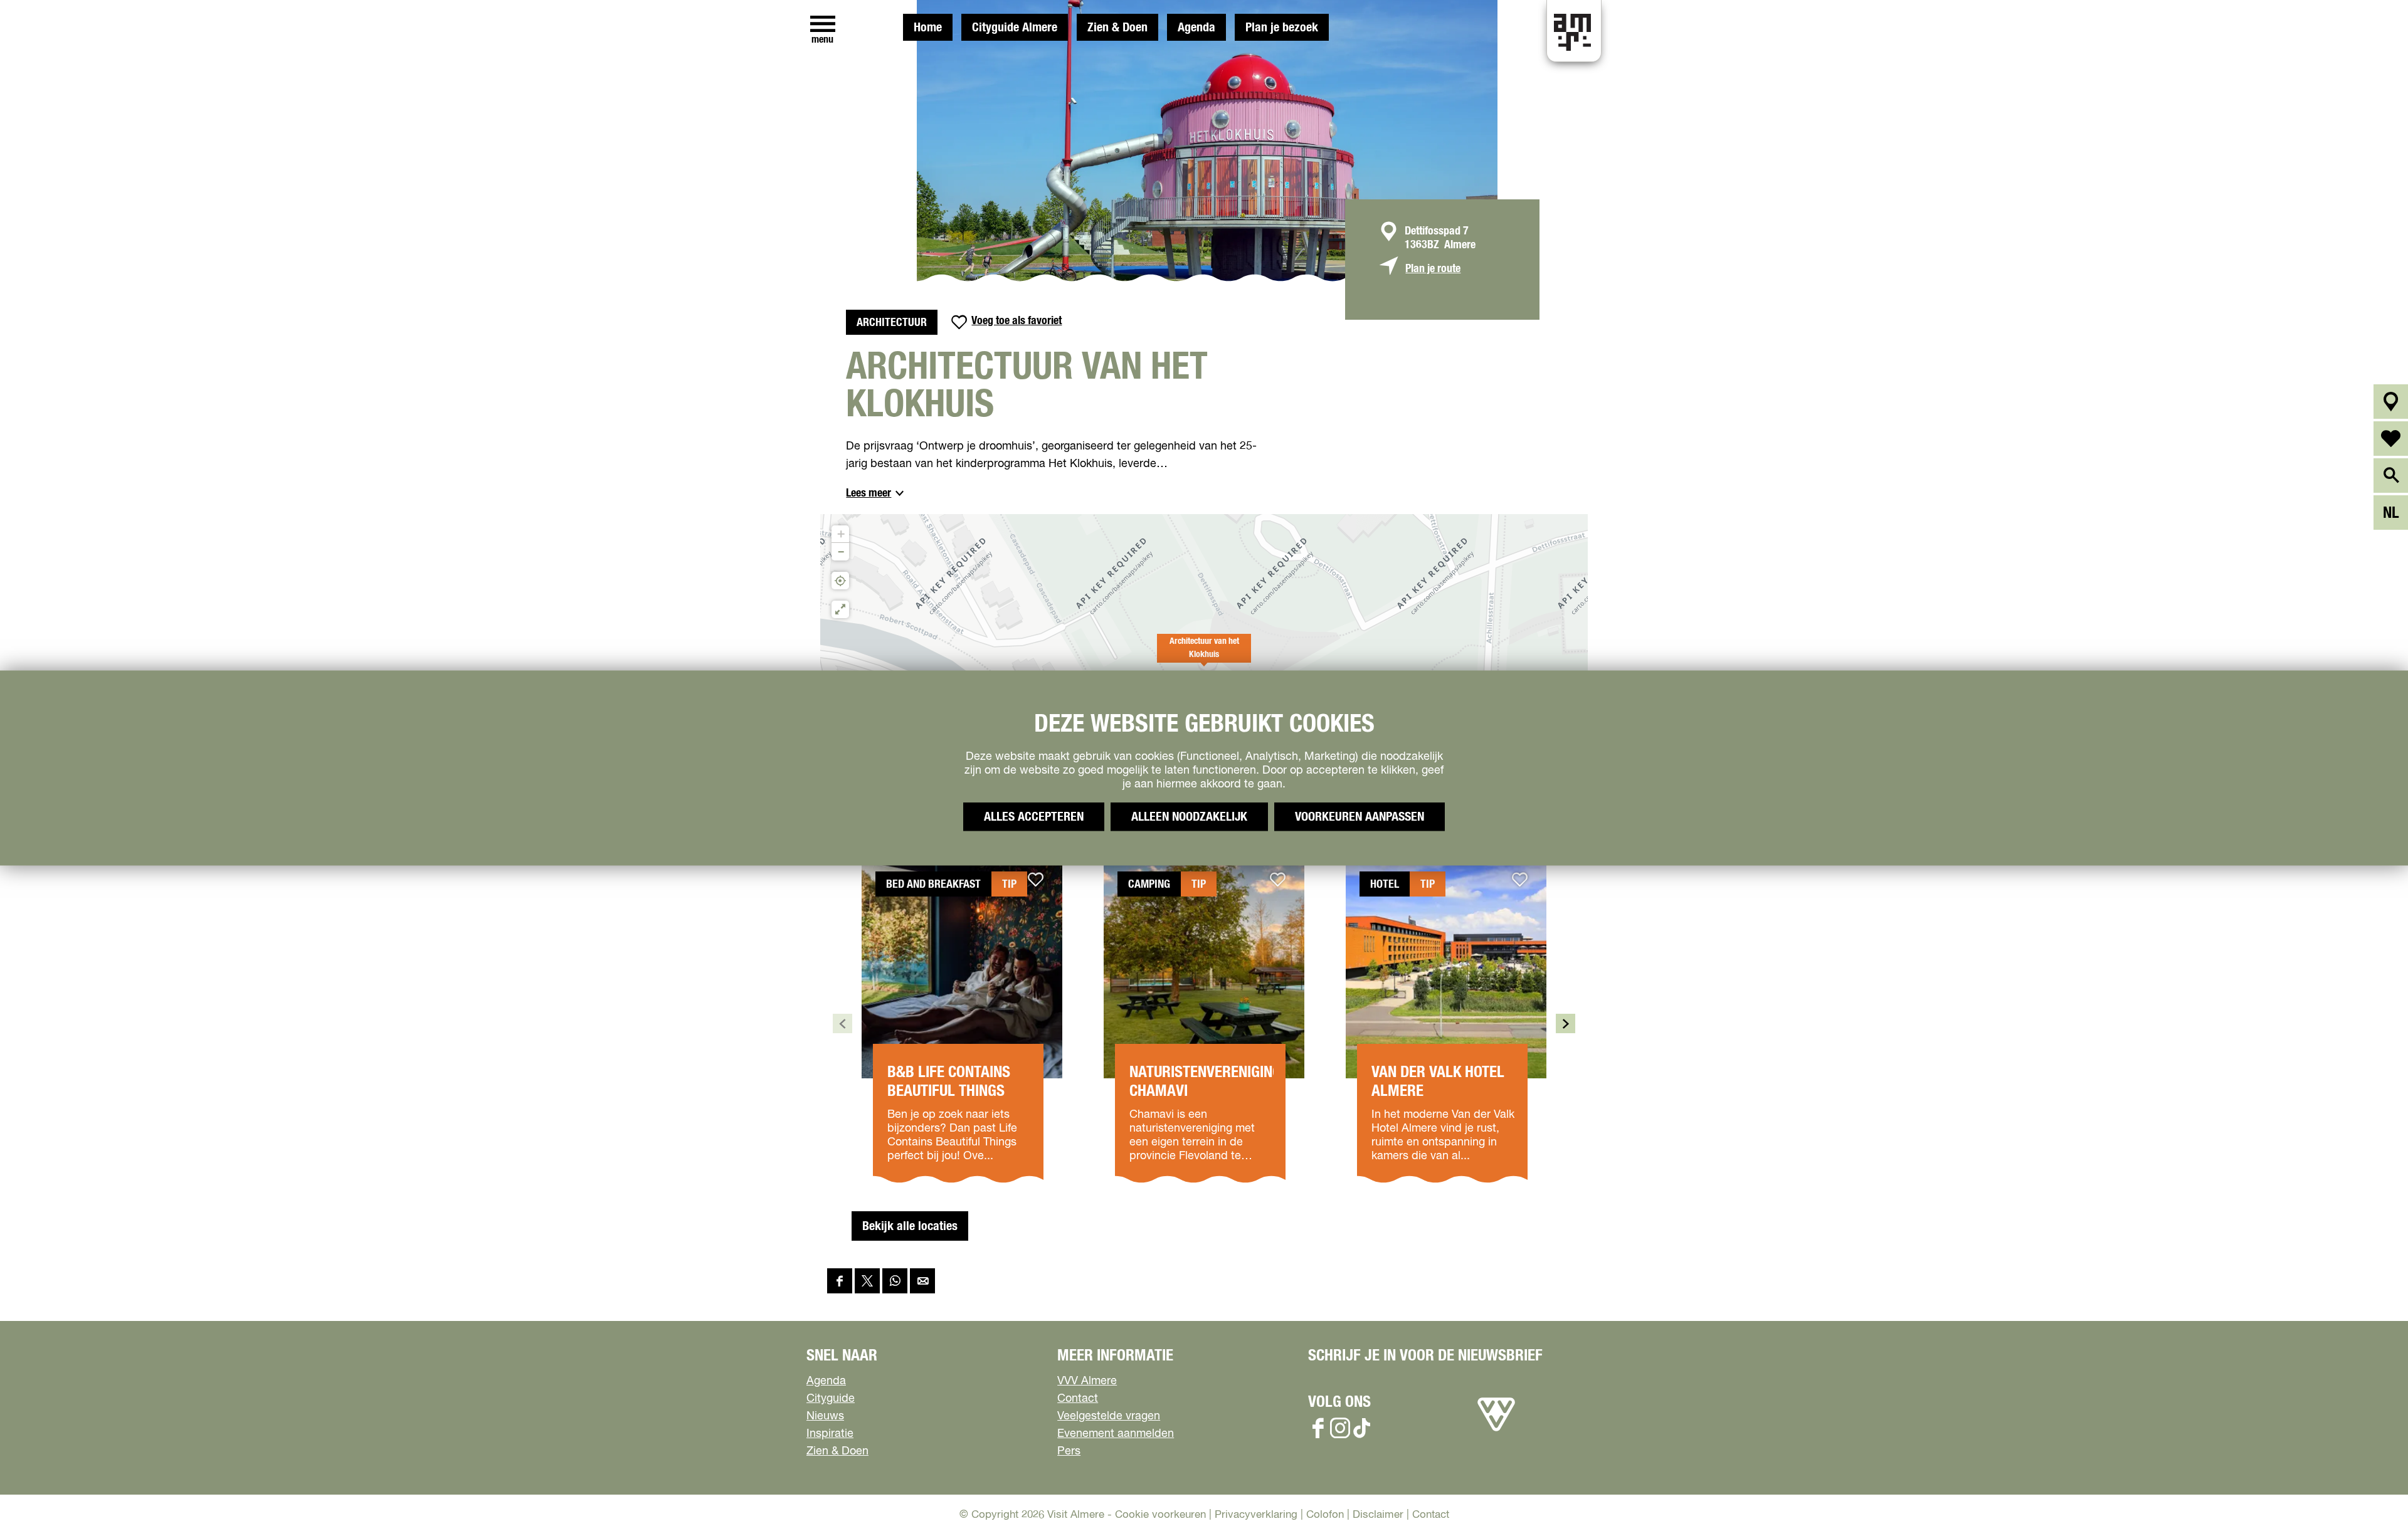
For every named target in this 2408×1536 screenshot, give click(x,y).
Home (928, 28)
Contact (1078, 1399)
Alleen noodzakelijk (1189, 817)
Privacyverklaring (1256, 1515)
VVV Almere (1087, 1381)
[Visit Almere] (1496, 1431)
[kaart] (2391, 402)
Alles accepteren (1034, 817)
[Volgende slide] (1566, 1023)
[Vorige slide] (842, 1023)
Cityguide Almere (1015, 28)
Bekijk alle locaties (910, 1226)
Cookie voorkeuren (1160, 1515)
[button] (1204, 655)
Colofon (1325, 1515)
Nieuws (825, 1416)
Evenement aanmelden (1116, 1434)
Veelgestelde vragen (1109, 1416)
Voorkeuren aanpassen (1360, 817)
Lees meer (869, 493)
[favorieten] (2391, 439)
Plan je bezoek (1282, 28)
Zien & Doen (1117, 28)
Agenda (1196, 28)
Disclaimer (1378, 1515)
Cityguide (831, 1399)
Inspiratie (830, 1434)
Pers (1069, 1451)
